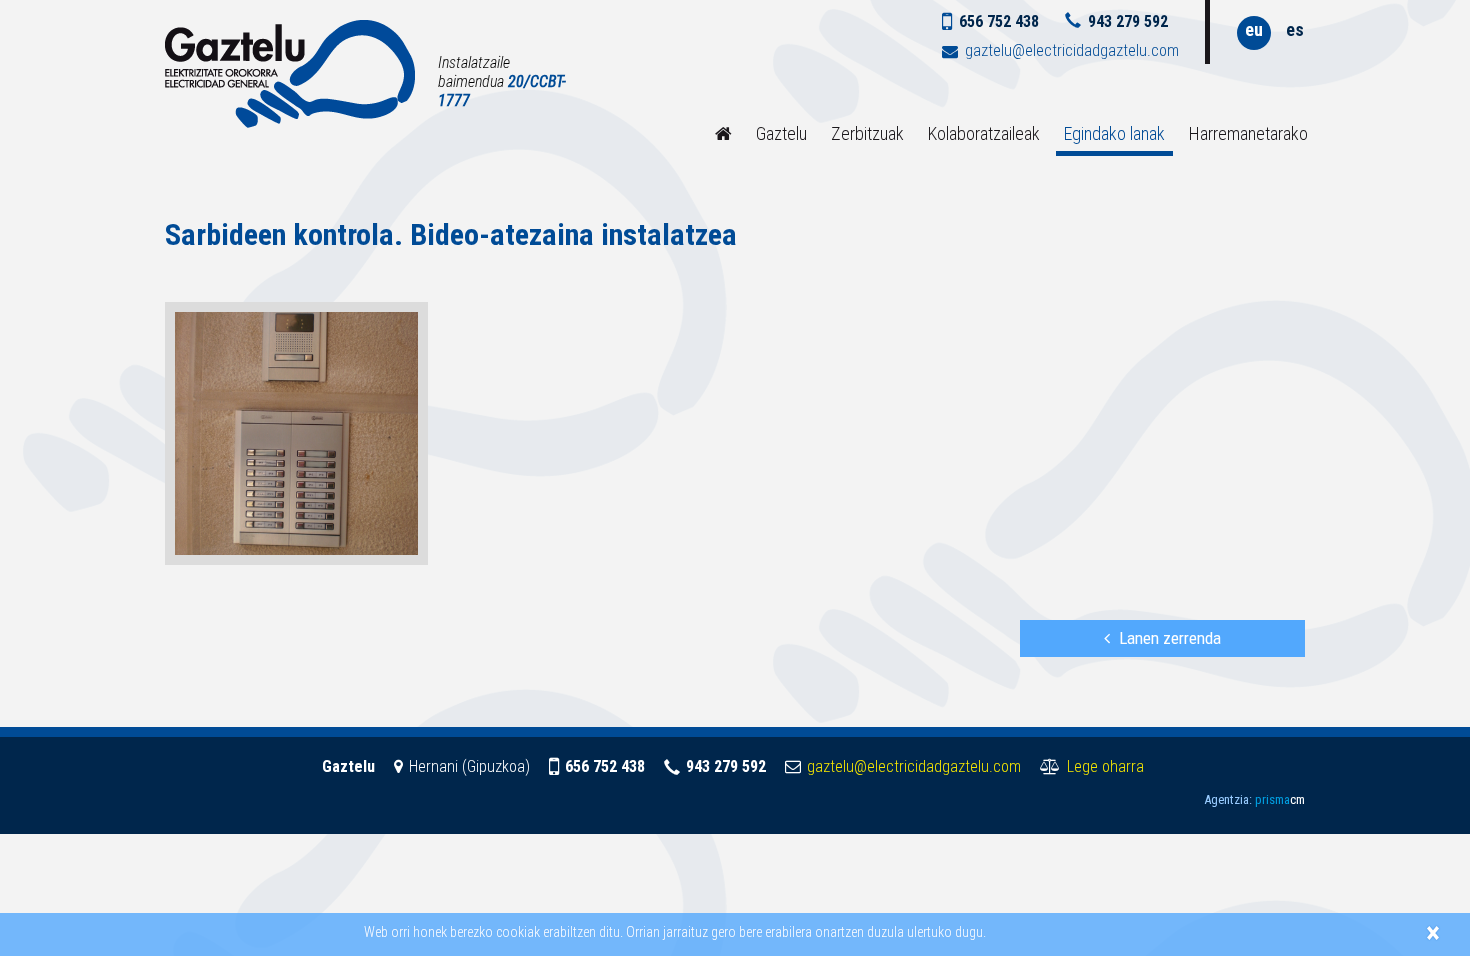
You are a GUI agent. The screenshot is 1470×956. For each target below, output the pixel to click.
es (1295, 29)
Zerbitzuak (867, 133)
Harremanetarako (1248, 133)
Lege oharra (1105, 766)
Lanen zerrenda (1170, 638)
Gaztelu (781, 133)
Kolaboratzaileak (984, 133)
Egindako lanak (1114, 133)
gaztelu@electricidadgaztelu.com (1072, 50)
